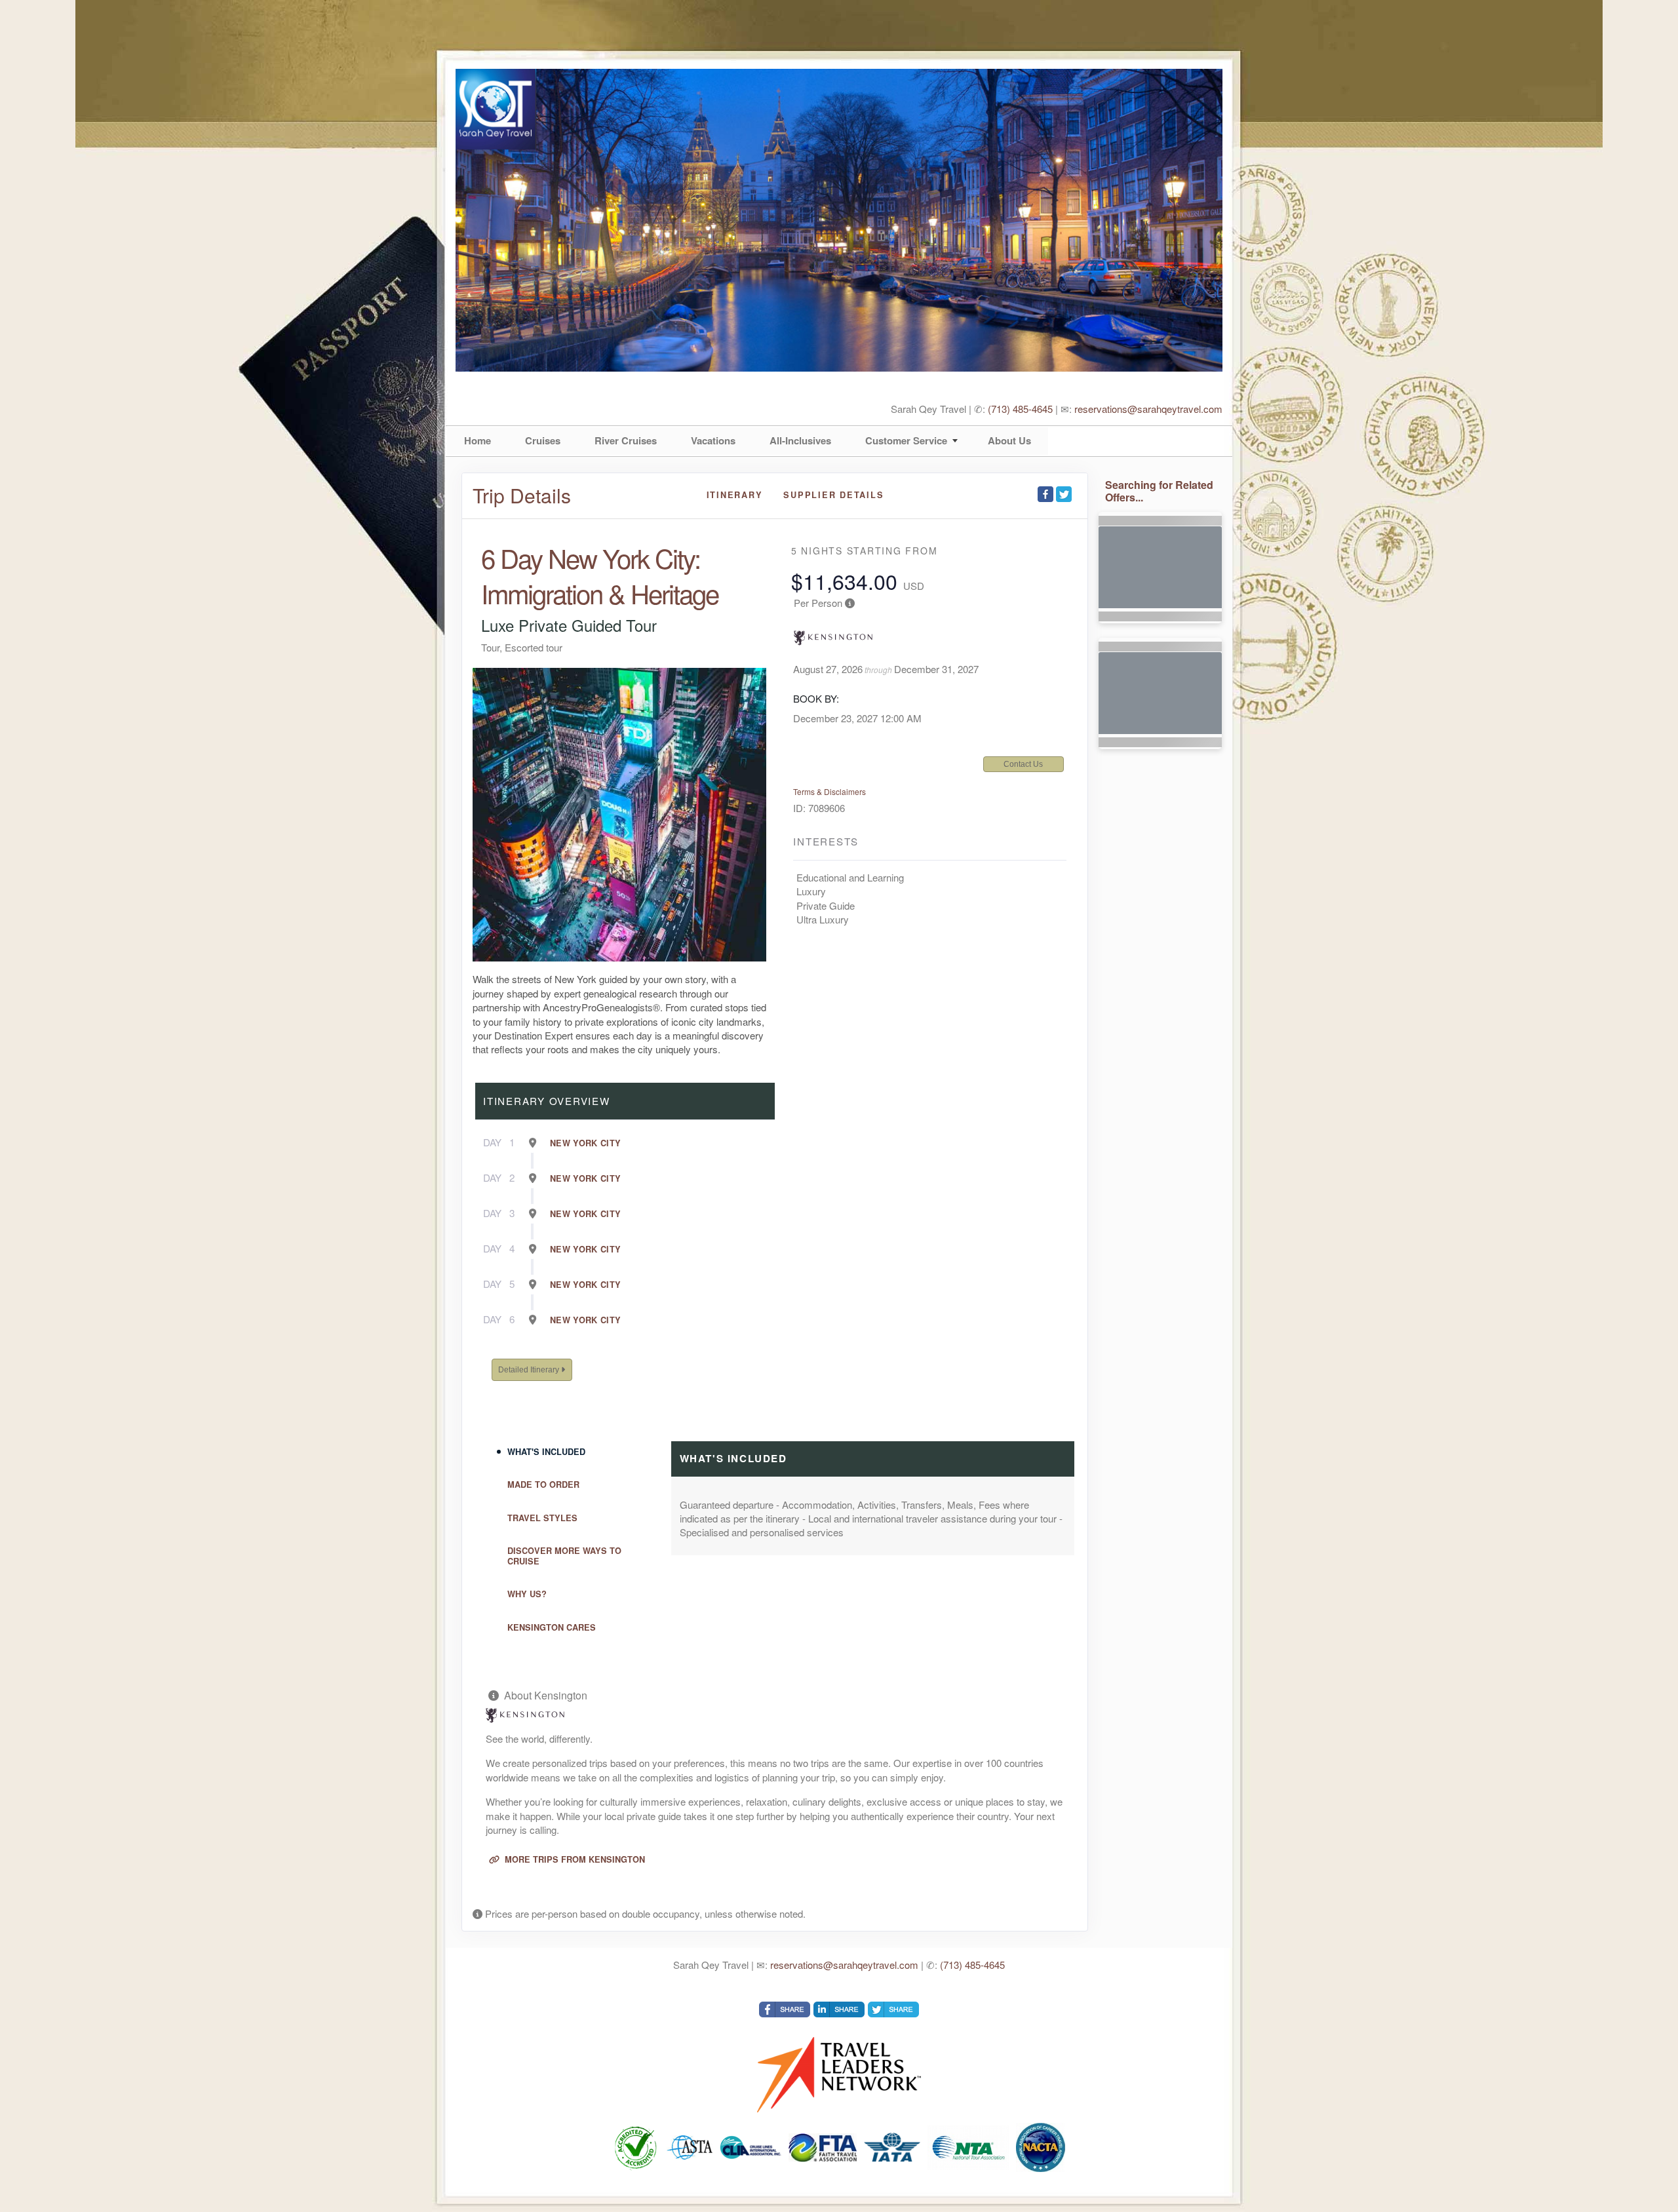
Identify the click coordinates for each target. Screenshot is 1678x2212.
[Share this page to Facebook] (1045, 494)
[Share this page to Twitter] (1064, 494)
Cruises (543, 440)
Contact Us (1023, 764)
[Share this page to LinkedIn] (839, 2009)
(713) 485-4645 (1020, 409)
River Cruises (626, 440)
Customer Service (906, 440)
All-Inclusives (800, 440)
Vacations (713, 440)
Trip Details (522, 495)
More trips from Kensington (574, 1859)
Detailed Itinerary (530, 1370)
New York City (586, 1143)
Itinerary (735, 495)
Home (478, 440)
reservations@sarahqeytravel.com (1148, 409)
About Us (1009, 440)
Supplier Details (833, 495)
